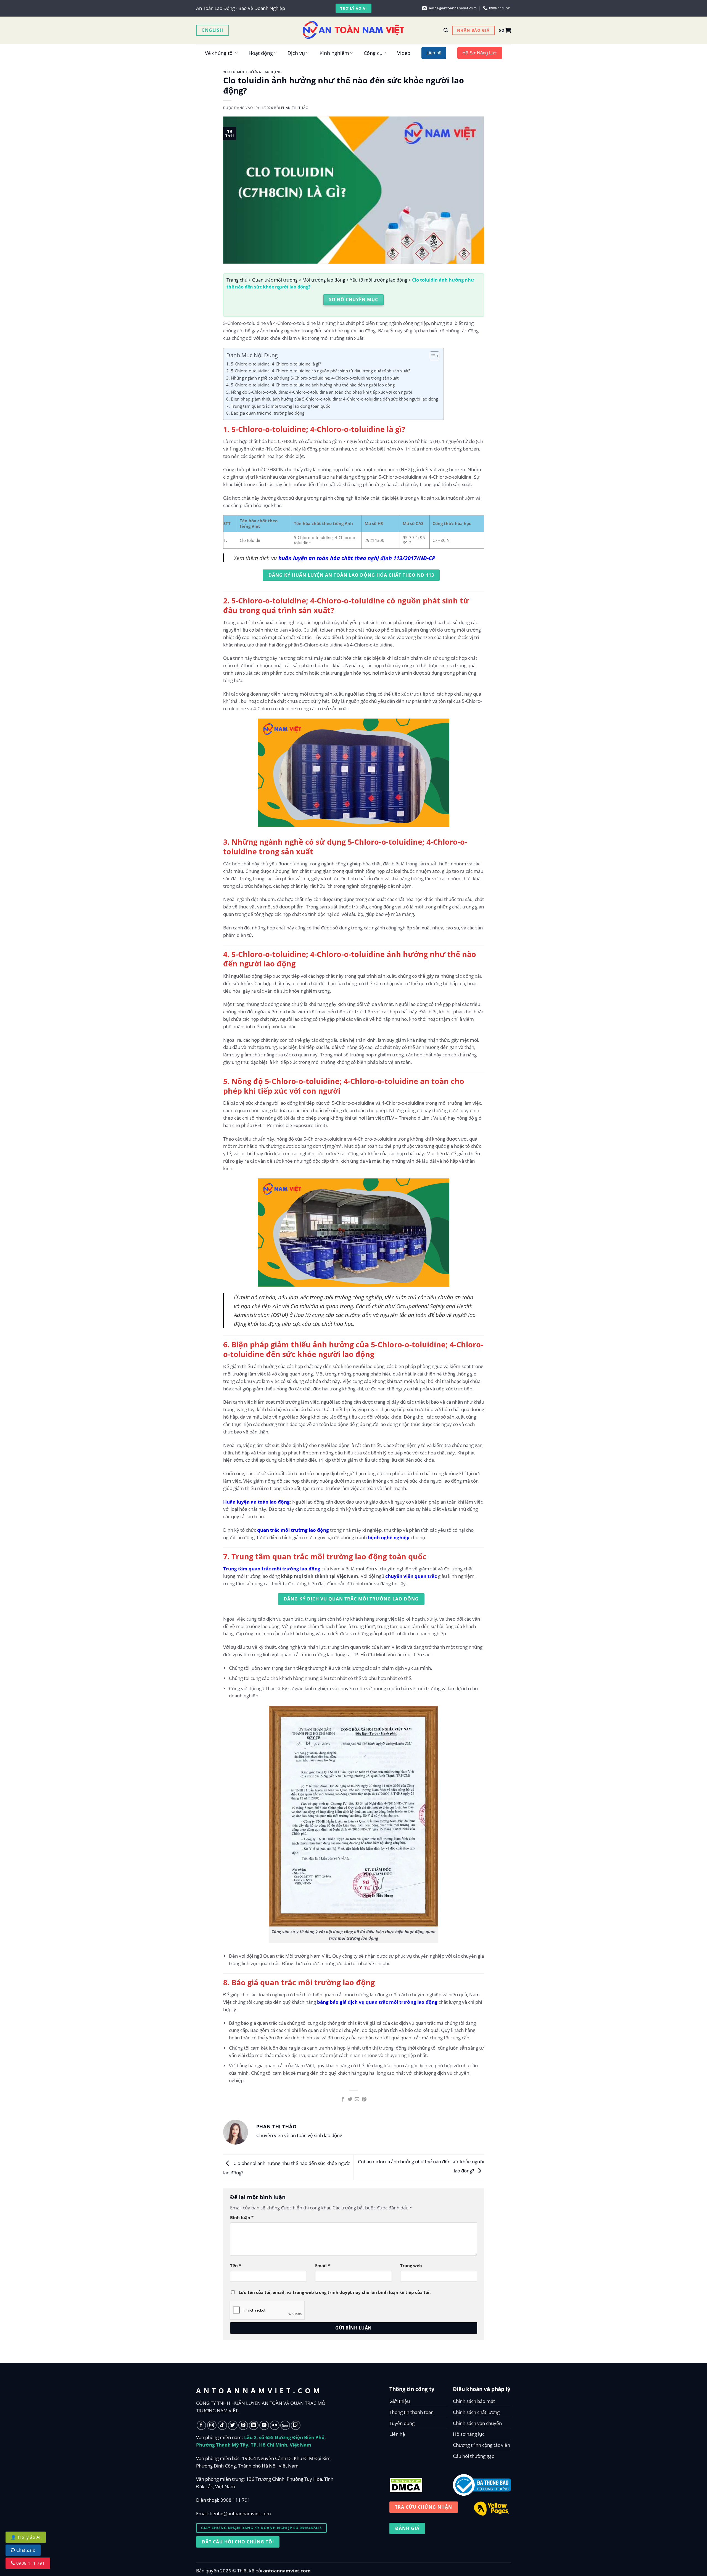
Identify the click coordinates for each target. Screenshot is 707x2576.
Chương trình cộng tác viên (482, 2445)
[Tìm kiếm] (446, 30)
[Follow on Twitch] (296, 2425)
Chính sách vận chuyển (477, 2423)
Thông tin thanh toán (411, 2412)
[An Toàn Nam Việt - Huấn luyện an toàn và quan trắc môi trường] (353, 30)
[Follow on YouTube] (264, 2425)
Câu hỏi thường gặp (474, 2456)
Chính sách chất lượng (476, 2412)
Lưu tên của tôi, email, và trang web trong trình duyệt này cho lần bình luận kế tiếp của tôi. (335, 2292)
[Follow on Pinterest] (243, 2425)
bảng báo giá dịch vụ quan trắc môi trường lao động (377, 2002)
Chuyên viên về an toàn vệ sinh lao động (299, 2135)
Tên (236, 2265)
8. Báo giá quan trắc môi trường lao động (265, 413)
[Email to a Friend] (357, 2100)
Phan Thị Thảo (295, 108)
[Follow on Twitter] (233, 2425)
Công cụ (373, 53)
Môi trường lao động (324, 280)
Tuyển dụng (402, 2423)
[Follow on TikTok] (222, 2425)
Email (323, 2265)
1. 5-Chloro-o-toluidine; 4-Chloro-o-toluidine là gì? (274, 364)
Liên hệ (397, 2434)
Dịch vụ (296, 53)
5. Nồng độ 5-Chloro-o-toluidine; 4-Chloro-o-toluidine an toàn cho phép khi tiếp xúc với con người (319, 392)
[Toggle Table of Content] (432, 356)
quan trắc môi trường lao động (293, 1530)
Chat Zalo (25, 2550)
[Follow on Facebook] (201, 2425)
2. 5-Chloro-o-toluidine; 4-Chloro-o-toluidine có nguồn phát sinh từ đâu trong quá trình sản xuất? (318, 371)
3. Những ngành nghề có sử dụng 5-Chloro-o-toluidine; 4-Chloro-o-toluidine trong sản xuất (312, 378)
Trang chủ (237, 280)
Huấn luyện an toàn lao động (256, 1502)
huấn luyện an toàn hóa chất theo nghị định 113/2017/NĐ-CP (357, 558)
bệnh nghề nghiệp (389, 1537)
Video (404, 53)
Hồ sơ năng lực (469, 2434)
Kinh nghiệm (334, 53)
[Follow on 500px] (285, 2425)
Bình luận (242, 2217)
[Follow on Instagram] (212, 2425)
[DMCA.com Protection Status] (406, 2484)
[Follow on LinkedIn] (254, 2425)
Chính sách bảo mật (474, 2401)
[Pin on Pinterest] (364, 2100)
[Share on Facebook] (343, 2100)
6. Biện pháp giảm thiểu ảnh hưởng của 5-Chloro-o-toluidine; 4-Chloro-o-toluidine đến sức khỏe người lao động (332, 399)
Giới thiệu (400, 2401)
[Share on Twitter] (350, 2100)
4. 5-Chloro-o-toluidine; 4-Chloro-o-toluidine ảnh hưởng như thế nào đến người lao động (310, 385)
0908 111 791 (235, 2500)
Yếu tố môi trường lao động (253, 72)
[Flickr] (275, 2425)
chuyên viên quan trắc (411, 1576)
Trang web (411, 2265)
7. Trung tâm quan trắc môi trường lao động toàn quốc (278, 406)
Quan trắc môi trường (275, 280)
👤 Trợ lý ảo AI (26, 2537)
